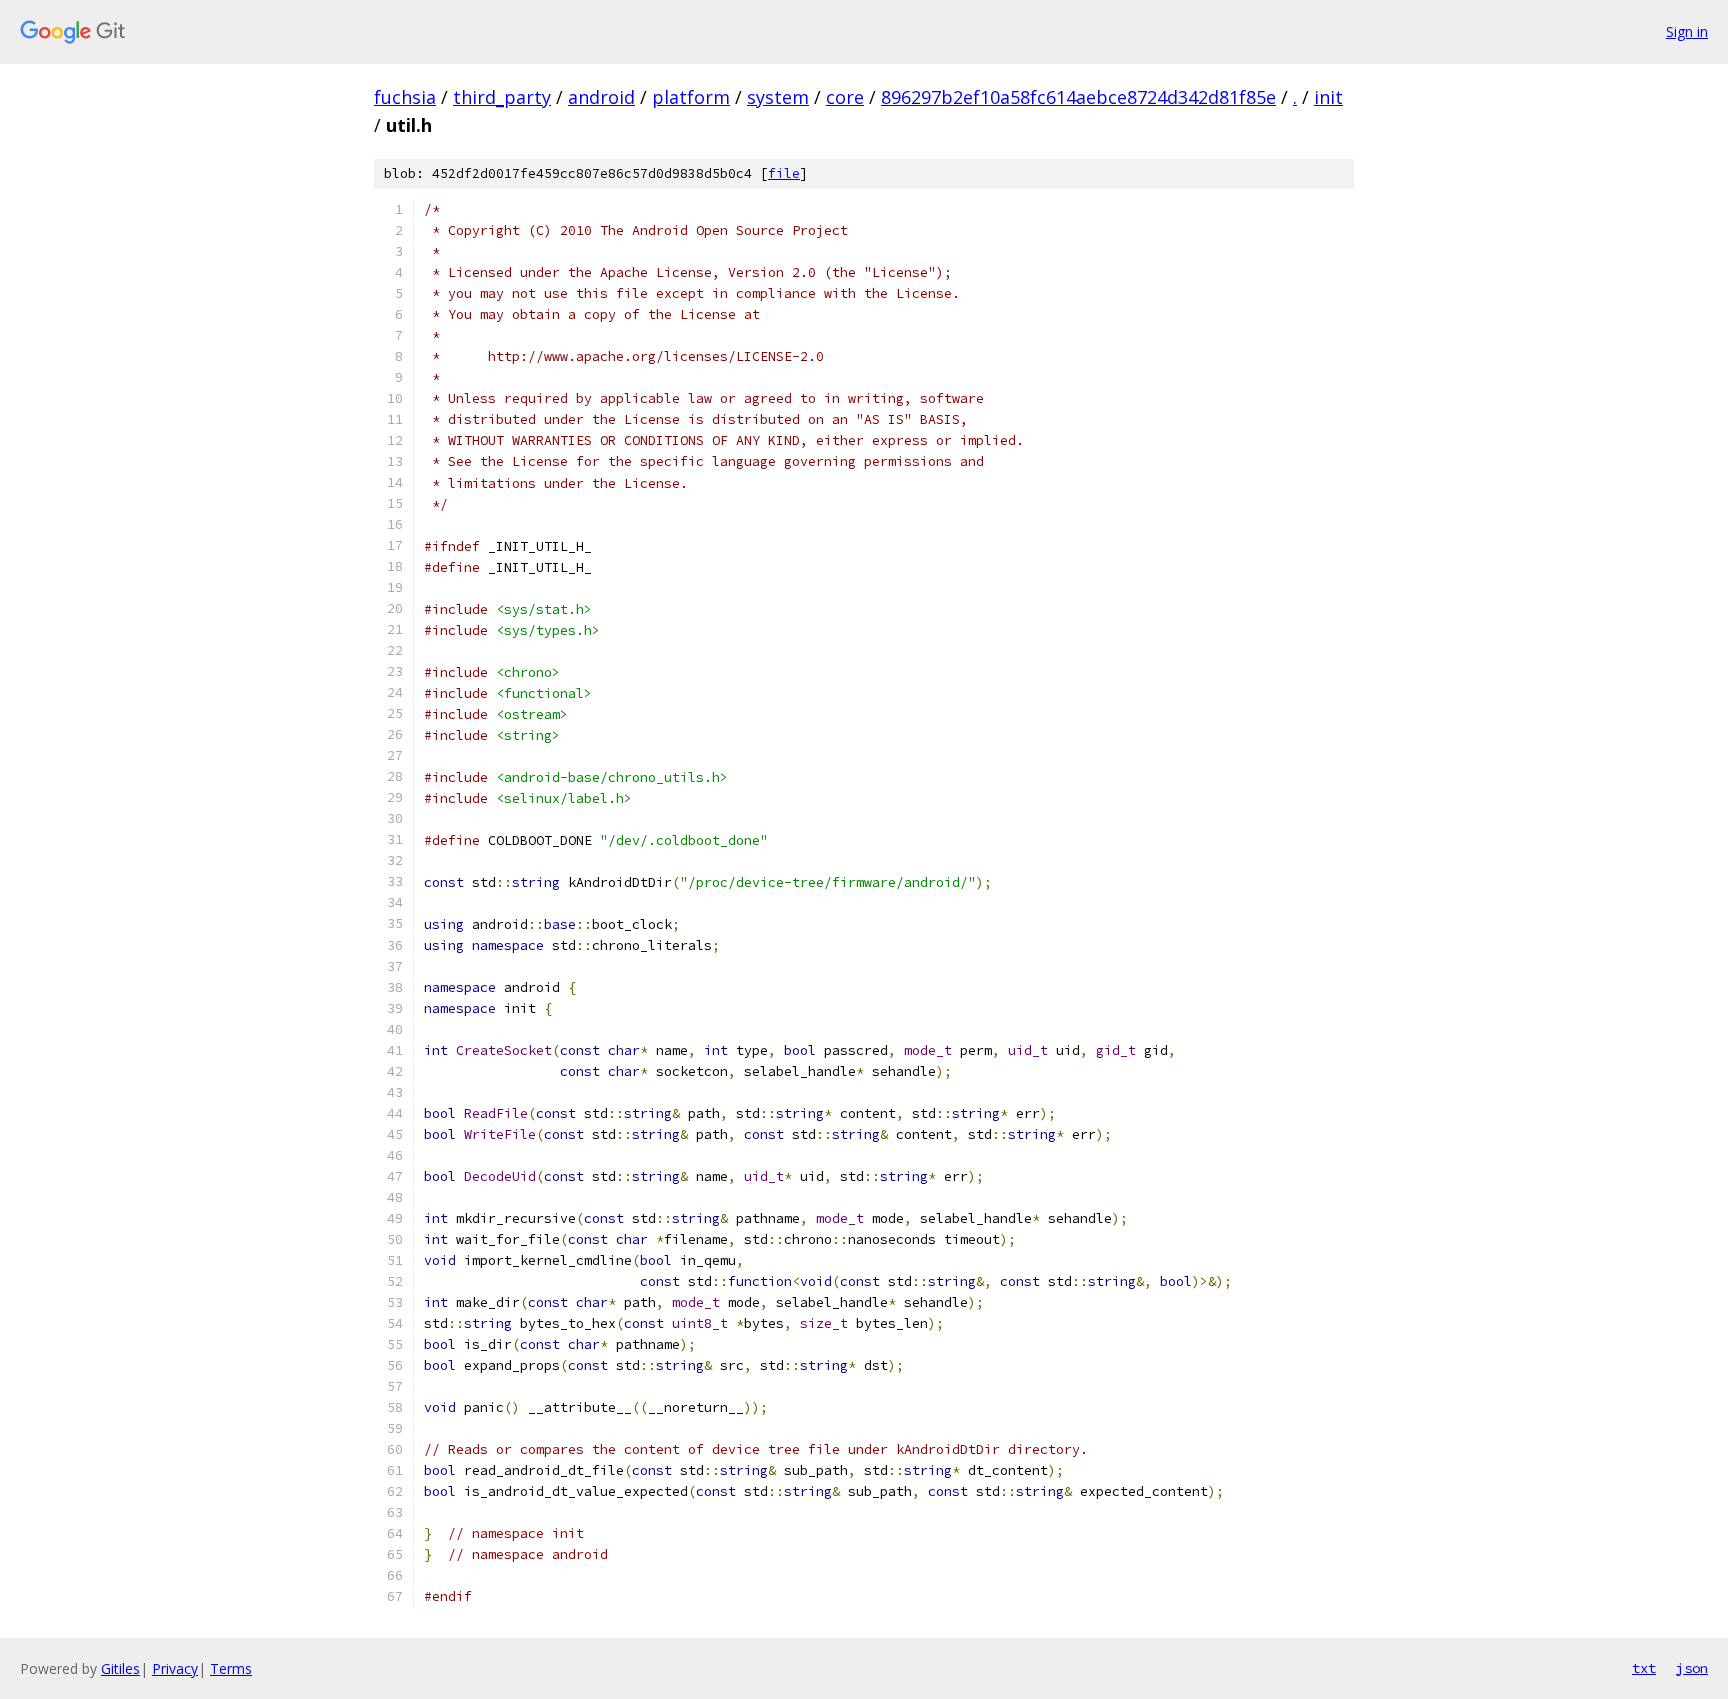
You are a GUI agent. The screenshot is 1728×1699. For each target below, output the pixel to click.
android (601, 97)
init (1328, 97)
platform (691, 97)
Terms (231, 1668)
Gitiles (120, 1668)
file (784, 173)
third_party (502, 97)
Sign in (1687, 31)
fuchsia (405, 97)
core (845, 97)
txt (1644, 1668)
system (778, 97)
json (1692, 1668)
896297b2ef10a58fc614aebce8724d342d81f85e (1078, 97)
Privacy (175, 1668)
